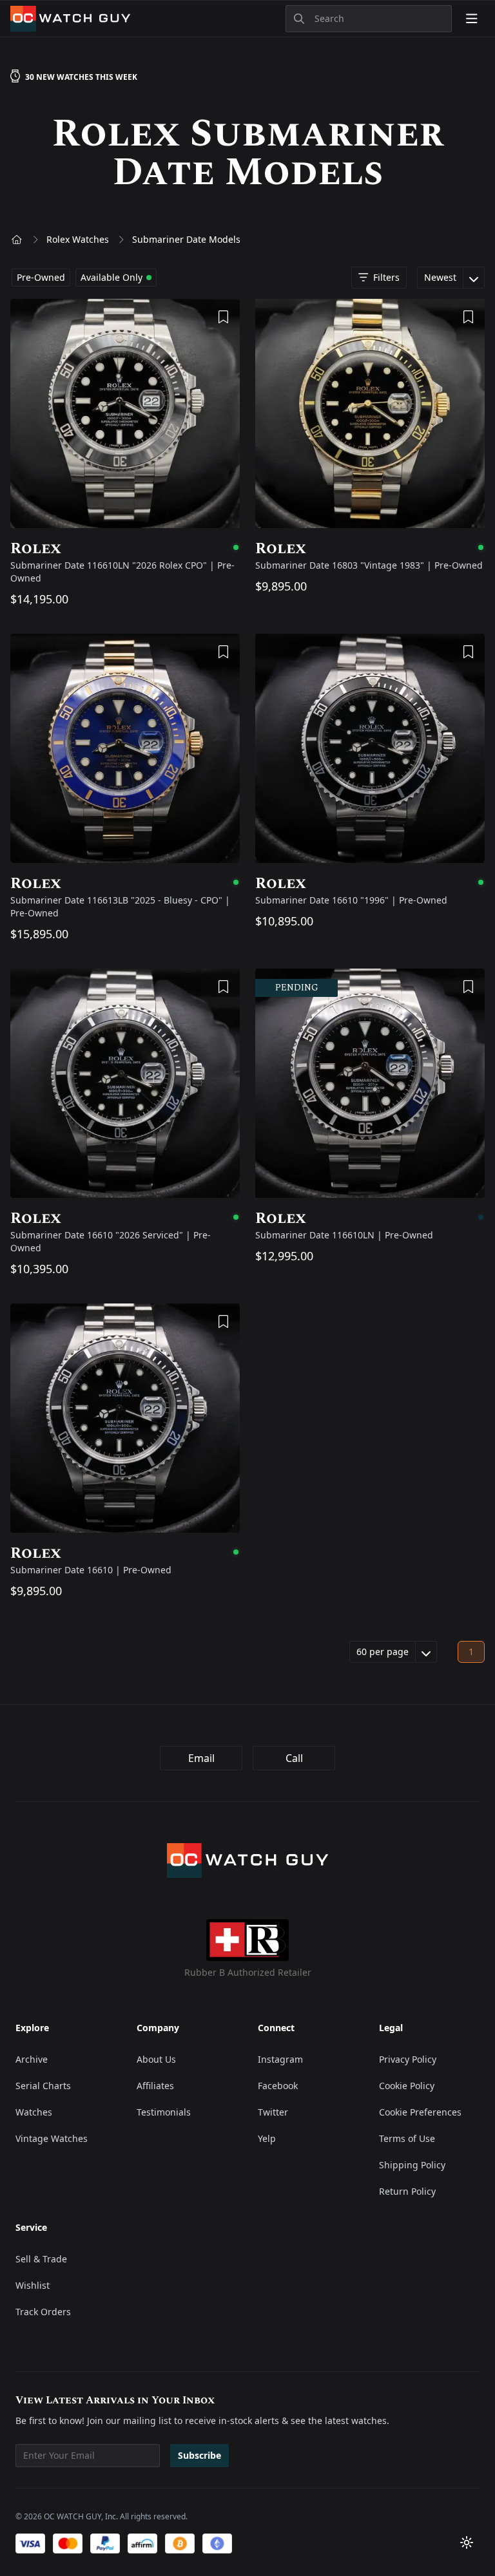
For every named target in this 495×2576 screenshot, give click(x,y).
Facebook (278, 2086)
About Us (156, 2059)
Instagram (280, 2059)
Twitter (273, 2112)
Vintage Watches (52, 2138)
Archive (32, 2059)
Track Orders (43, 2312)
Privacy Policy (408, 2059)
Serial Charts (43, 2086)
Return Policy (407, 2191)
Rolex (125, 549)
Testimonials (164, 2112)
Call (294, 1758)
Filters (386, 277)
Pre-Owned (41, 277)
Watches (34, 2112)
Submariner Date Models (186, 239)
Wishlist (33, 2285)
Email (201, 1758)
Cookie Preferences (420, 2112)
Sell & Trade (41, 2259)
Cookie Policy (407, 2086)
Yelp (267, 2138)
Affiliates (155, 2086)
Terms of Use (407, 2138)
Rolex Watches (78, 239)
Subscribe (199, 2455)
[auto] (467, 2543)
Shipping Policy (412, 2165)
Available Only (112, 277)
